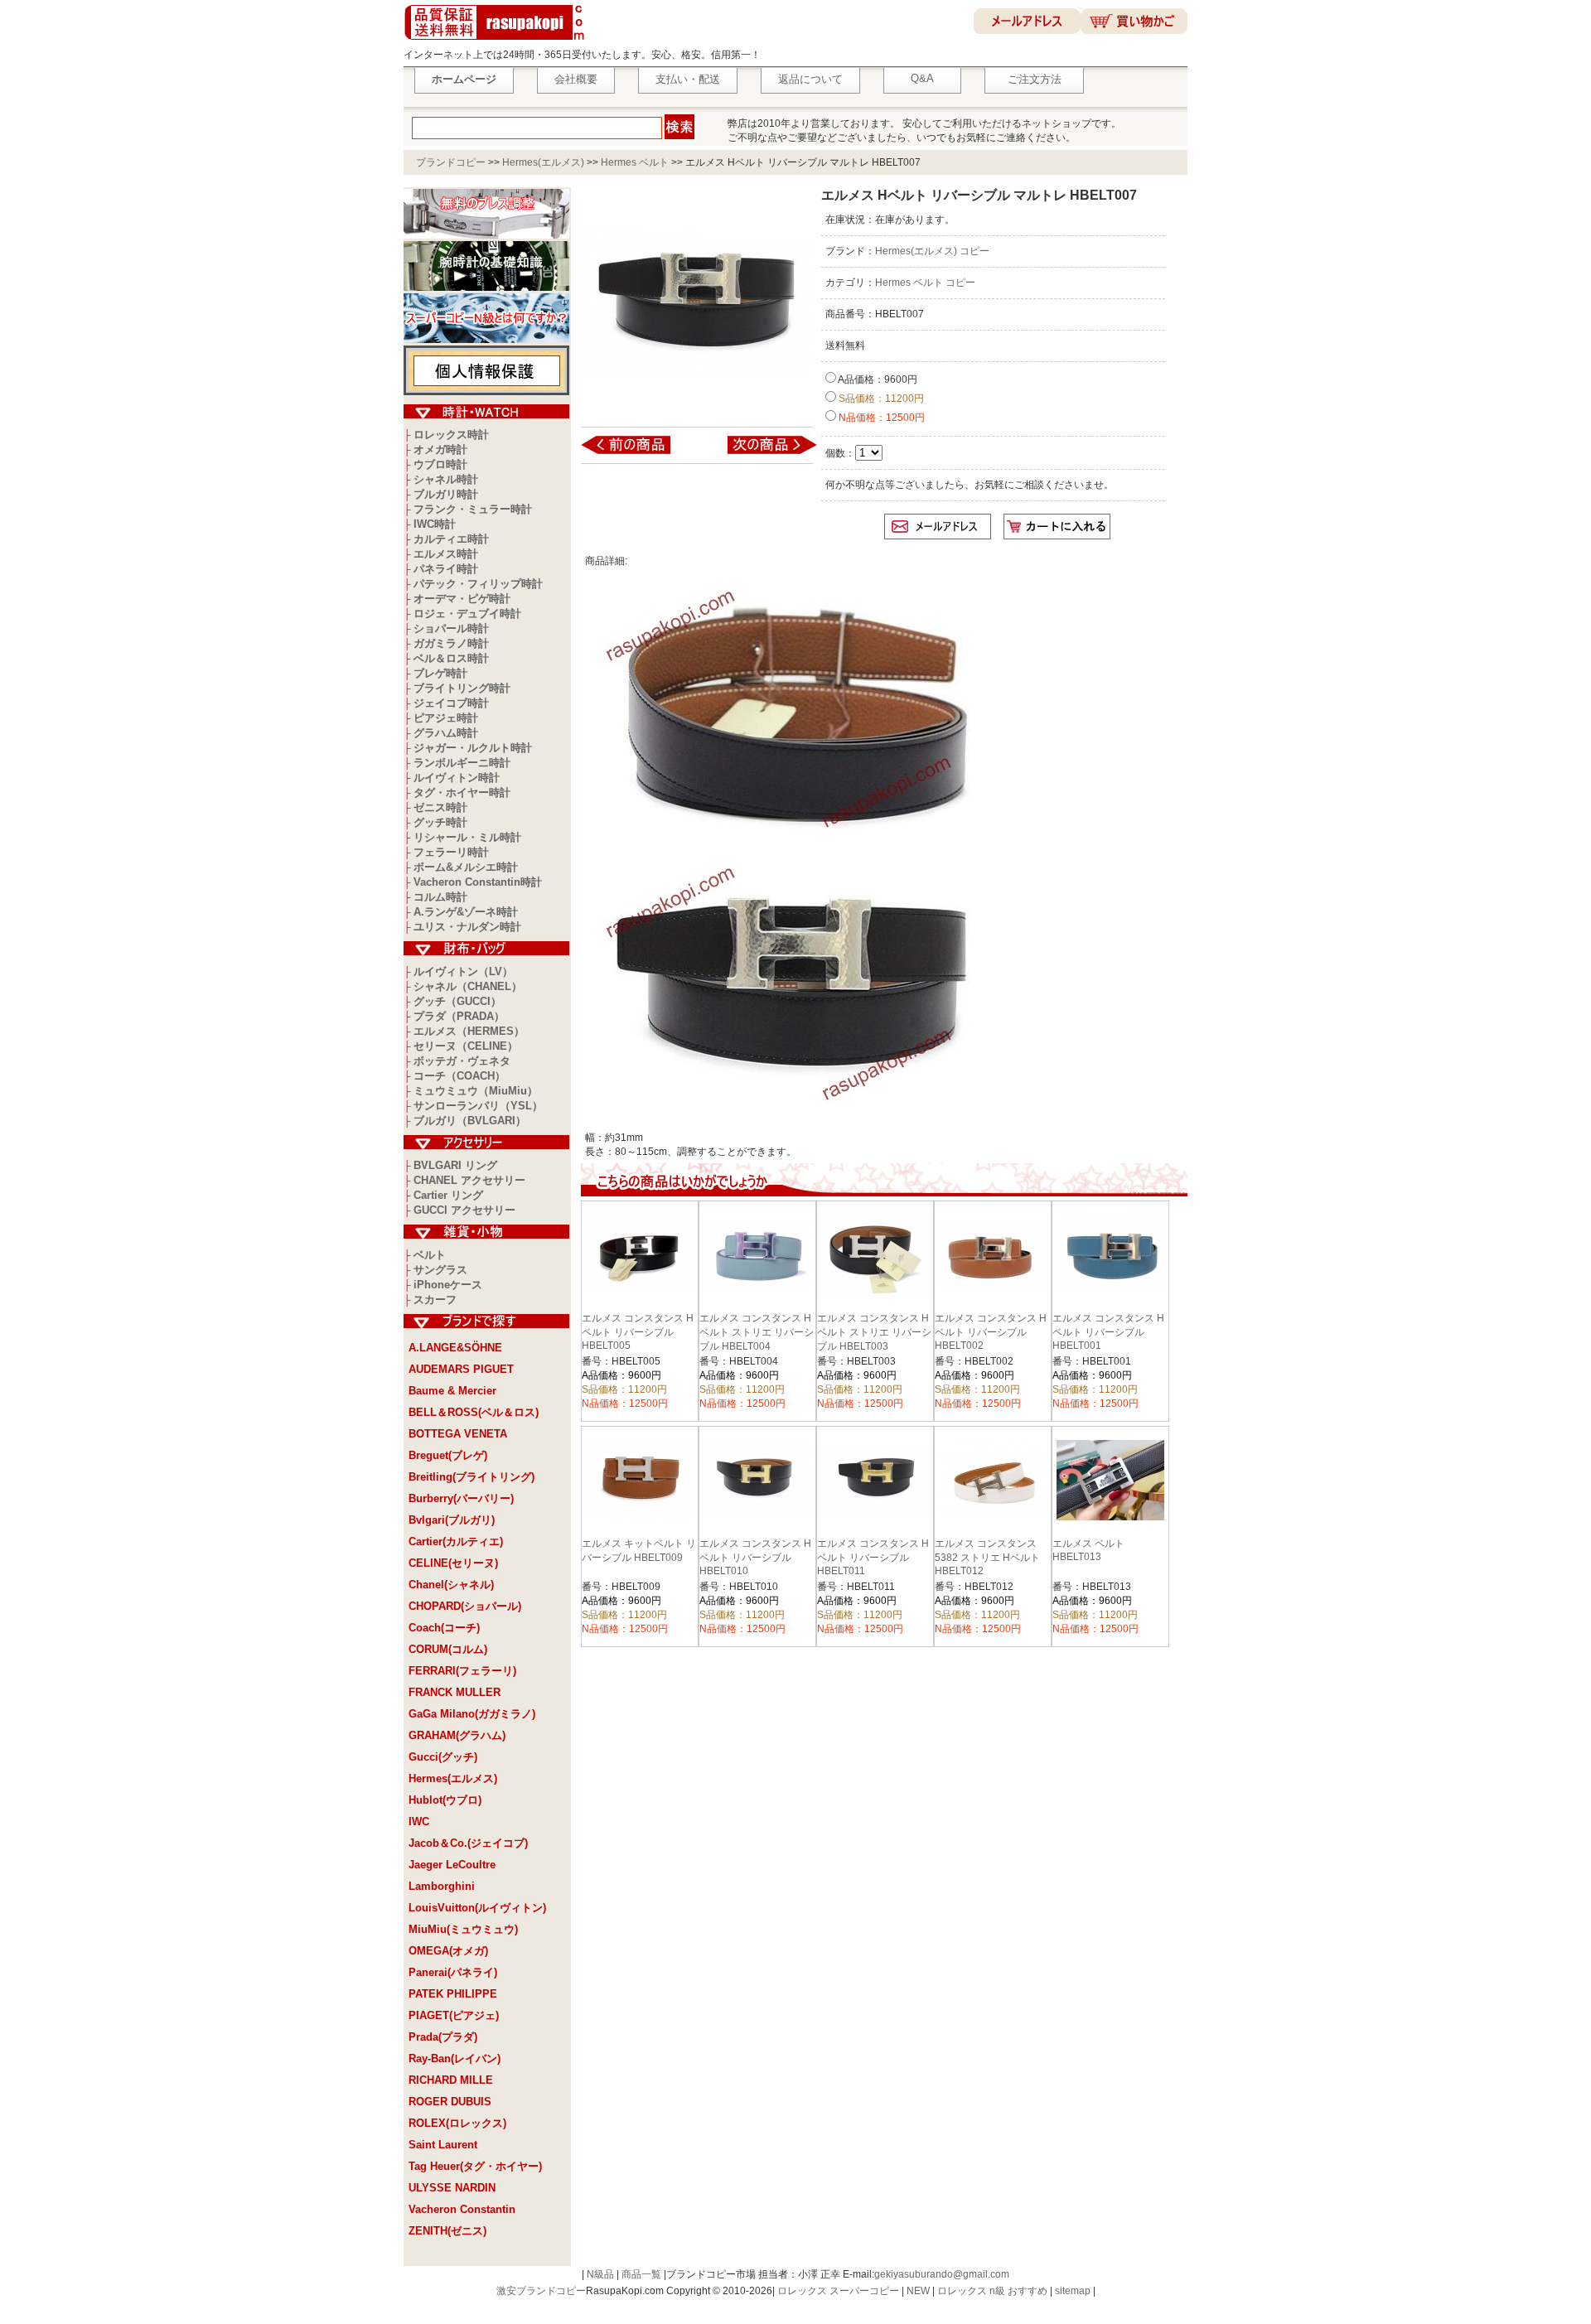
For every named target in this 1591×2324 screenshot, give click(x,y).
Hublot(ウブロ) (445, 1800)
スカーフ (435, 1300)
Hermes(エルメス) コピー (932, 251)
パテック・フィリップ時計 (478, 584)
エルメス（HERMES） (469, 1031)
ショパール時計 (451, 628)
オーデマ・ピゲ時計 (462, 599)
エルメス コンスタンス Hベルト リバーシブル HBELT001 (1108, 1332)
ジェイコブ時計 (451, 703)
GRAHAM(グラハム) (457, 1735)
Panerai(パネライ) (453, 1972)
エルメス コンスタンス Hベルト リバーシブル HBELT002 (991, 1332)
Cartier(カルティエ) (456, 1541)
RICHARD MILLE (451, 2080)
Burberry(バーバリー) (461, 1498)
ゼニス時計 (440, 807)
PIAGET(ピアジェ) (454, 2015)
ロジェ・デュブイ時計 (467, 614)
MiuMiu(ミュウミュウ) (463, 1929)
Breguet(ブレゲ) (448, 1455)
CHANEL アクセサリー (469, 1180)
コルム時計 (440, 897)
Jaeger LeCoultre (452, 1865)
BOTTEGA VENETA (458, 1434)
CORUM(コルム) (448, 1649)
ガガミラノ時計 (451, 643)
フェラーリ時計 (451, 852)
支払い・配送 (688, 79)
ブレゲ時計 (440, 673)
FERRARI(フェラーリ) (462, 1671)
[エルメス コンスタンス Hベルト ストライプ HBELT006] (637, 453)
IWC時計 (435, 524)
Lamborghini (442, 1886)
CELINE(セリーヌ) (453, 1563)
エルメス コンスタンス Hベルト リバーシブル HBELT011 (873, 1557)
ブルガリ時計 (446, 494)
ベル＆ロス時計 (451, 658)
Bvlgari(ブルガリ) (452, 1520)
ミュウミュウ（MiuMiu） (476, 1091)
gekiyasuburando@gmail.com (942, 2274)
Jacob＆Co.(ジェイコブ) (468, 1843)
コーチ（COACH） (459, 1076)
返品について (810, 79)
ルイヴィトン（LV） (463, 971)
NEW (918, 2291)
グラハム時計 (446, 733)
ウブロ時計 (440, 464)
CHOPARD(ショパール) (465, 1606)
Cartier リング (448, 1195)
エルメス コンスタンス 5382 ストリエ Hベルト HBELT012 (987, 1557)
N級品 (600, 2274)
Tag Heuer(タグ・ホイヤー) (475, 2166)
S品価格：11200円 (880, 399)
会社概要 (576, 79)
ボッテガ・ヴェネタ (462, 1061)
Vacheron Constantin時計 (478, 882)
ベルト (430, 1255)
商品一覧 (641, 2274)
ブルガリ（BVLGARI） (470, 1121)
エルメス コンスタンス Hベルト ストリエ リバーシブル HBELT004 (757, 1332)
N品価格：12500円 (880, 418)
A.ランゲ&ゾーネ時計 (466, 912)
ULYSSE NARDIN (452, 2188)
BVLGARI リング (455, 1165)
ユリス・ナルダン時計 (467, 927)
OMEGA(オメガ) (448, 1951)
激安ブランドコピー (541, 2291)
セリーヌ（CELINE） (466, 1046)
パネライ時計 (446, 569)
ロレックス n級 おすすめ (992, 2291)
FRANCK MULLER (455, 1692)
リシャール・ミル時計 (467, 837)
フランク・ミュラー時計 (473, 509)
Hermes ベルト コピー (925, 283)
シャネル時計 (446, 479)
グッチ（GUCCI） (457, 1001)
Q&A (922, 78)
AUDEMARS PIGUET (461, 1369)
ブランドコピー (451, 162)
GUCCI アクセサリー (464, 1210)
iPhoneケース (448, 1285)
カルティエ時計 (451, 539)
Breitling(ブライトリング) (471, 1477)
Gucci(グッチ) (443, 1757)
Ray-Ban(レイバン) (455, 2058)
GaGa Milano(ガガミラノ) (472, 1714)
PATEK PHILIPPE (453, 1994)
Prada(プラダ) (443, 2037)
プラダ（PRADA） (459, 1016)
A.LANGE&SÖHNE (455, 1348)
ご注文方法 (1035, 79)
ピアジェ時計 (446, 718)
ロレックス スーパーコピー (838, 2291)
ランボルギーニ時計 (462, 763)
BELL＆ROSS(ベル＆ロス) (474, 1412)
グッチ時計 (440, 822)
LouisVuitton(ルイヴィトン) (477, 1908)
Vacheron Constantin (462, 2209)
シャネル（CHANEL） (468, 986)
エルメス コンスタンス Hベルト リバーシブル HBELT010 (755, 1557)
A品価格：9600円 (877, 379)
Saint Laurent (443, 2145)
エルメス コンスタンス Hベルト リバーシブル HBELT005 (638, 1332)
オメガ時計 (440, 449)
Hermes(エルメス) (543, 162)
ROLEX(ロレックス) (457, 2123)
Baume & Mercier (452, 1391)
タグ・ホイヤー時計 (462, 792)
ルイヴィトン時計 (457, 778)
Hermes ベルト (635, 162)
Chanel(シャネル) (451, 1585)
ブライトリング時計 (462, 688)
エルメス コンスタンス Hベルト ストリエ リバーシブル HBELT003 (874, 1332)
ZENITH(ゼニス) (447, 2231)
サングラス (440, 1270)
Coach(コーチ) (444, 1628)
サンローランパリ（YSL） (478, 1106)
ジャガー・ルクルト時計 (473, 748)
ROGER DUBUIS (450, 2102)
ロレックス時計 (451, 435)
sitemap (1073, 2291)
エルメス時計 (446, 554)
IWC (419, 1822)
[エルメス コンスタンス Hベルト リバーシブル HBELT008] (761, 453)
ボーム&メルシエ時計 (466, 867)
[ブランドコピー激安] (498, 42)
